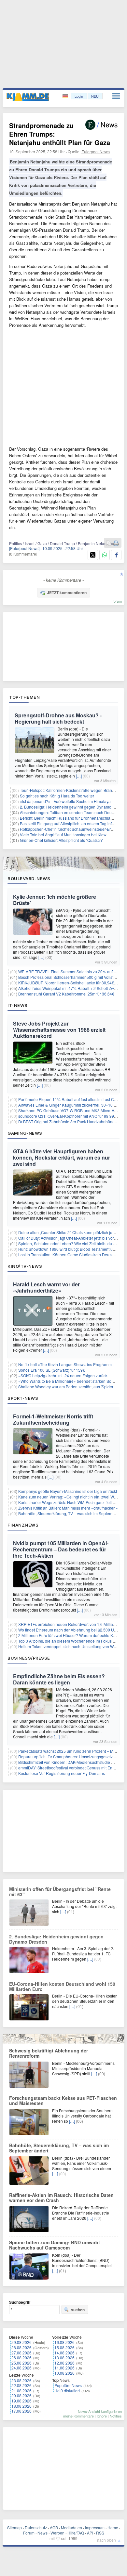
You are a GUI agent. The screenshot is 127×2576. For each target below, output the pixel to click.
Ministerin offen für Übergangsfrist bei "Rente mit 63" (60, 1892)
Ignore (102, 2416)
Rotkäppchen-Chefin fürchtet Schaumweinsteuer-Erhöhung (72, 829)
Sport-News (23, 1398)
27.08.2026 (21, 2353)
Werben (57, 2533)
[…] (79, 776)
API (90, 2533)
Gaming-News (25, 1133)
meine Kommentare (78, 2416)
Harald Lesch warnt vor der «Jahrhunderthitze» (46, 1287)
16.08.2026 (64, 2342)
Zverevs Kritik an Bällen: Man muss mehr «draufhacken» (68, 1508)
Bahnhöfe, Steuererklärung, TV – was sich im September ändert (59, 2148)
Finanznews (23, 1525)
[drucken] (116, 543)
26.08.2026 (21, 2358)
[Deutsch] (66, 96)
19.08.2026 (21, 2401)
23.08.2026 (21, 2380)
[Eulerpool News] (24, 548)
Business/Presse (29, 1658)
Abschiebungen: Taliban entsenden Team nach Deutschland (73, 812)
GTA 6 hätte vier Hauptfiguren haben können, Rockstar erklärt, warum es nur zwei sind (62, 1157)
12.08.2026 (64, 2363)
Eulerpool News (96, 151)
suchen (78, 2310)
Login (79, 96)
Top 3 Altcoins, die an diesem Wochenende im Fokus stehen (71, 1641)
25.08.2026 (21, 2363)
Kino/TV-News (25, 1266)
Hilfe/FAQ (76, 2533)
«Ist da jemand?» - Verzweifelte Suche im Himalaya (65, 801)
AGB (54, 2527)
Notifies (116, 2416)
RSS (100, 2533)
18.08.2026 (21, 2406)
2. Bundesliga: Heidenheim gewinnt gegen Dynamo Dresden (56, 1939)
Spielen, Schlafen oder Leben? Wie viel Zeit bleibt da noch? (71, 1243)
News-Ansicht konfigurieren (100, 2411)
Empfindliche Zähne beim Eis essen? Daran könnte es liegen (59, 1679)
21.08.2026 (21, 2391)
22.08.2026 (21, 2385)
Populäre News (68, 2385)
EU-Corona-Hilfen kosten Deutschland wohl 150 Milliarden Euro (62, 1986)
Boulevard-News (29, 878)
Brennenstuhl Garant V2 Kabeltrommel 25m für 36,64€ (66, 994)
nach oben (106, 2540)
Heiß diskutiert (67, 2391)
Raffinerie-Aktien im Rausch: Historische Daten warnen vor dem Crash (61, 2198)
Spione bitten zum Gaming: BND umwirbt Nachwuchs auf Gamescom (55, 2245)
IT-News (18, 1005)
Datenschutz (36, 2527)
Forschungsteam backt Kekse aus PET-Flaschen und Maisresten (63, 2100)
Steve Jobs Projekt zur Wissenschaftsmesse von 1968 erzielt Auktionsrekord (59, 1030)
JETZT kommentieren (67, 593)
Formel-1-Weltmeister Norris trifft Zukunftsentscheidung (53, 1419)
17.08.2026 (21, 2411)
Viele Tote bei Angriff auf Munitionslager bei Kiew (63, 835)
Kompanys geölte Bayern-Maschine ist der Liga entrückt (68, 1491)
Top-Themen (24, 697)
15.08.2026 (64, 2347)
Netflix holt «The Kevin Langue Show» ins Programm (65, 1364)
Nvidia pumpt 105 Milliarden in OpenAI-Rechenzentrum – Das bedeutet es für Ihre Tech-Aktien (61, 1549)
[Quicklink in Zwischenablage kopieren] (109, 543)
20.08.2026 (21, 2395)
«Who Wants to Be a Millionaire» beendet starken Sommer (70, 1381)
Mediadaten (71, 2527)
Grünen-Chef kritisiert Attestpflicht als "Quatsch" (62, 840)
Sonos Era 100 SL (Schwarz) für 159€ (52, 1370)
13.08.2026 (64, 2358)
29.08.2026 (21, 2342)
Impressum (95, 2527)
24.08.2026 (21, 2368)
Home (113, 2527)
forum (117, 601)
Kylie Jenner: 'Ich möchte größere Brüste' (55, 900)
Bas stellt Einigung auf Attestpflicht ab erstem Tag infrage (70, 823)
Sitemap (14, 2527)
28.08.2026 (21, 2347)
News (42, 2533)
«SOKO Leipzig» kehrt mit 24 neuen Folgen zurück (63, 1375)
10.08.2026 (64, 2373)
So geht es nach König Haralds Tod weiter (57, 796)
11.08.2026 (64, 2368)
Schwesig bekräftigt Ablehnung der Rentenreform (49, 2053)
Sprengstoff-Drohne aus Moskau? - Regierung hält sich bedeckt (58, 718)
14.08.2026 (64, 2353)
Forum (29, 2533)
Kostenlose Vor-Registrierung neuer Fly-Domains (62, 1773)
